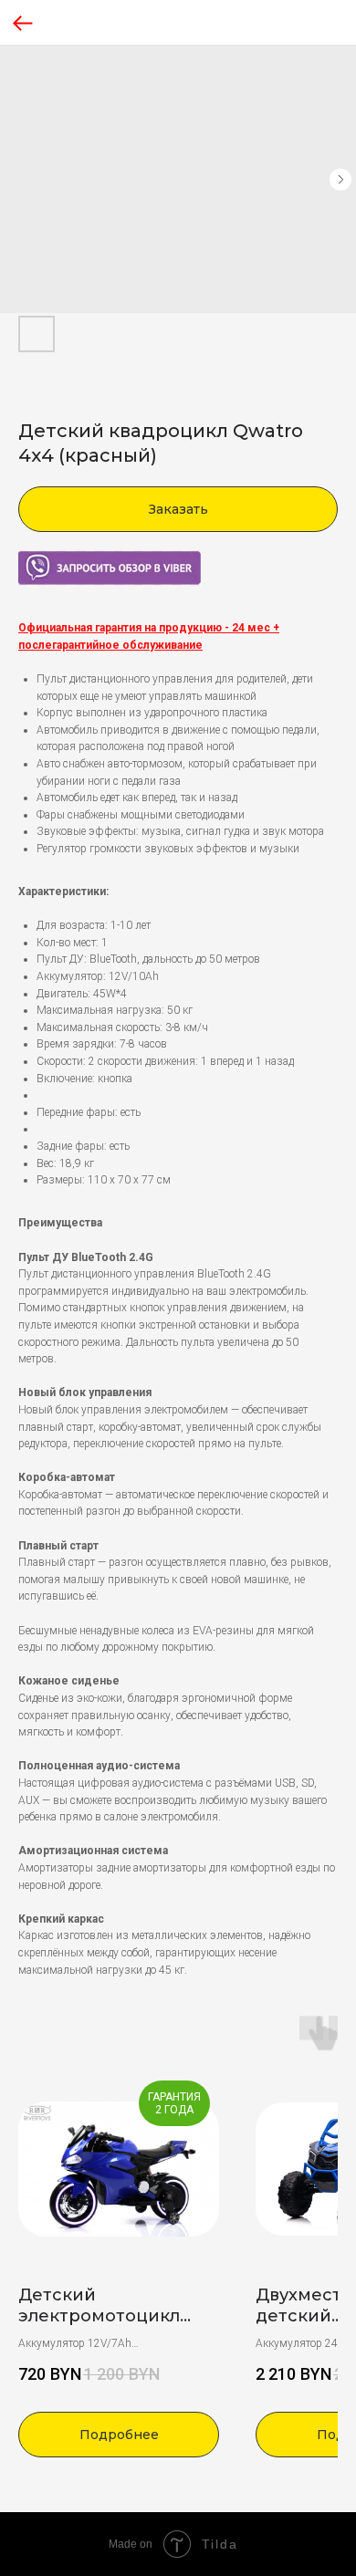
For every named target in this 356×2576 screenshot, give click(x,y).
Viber (30, 558)
